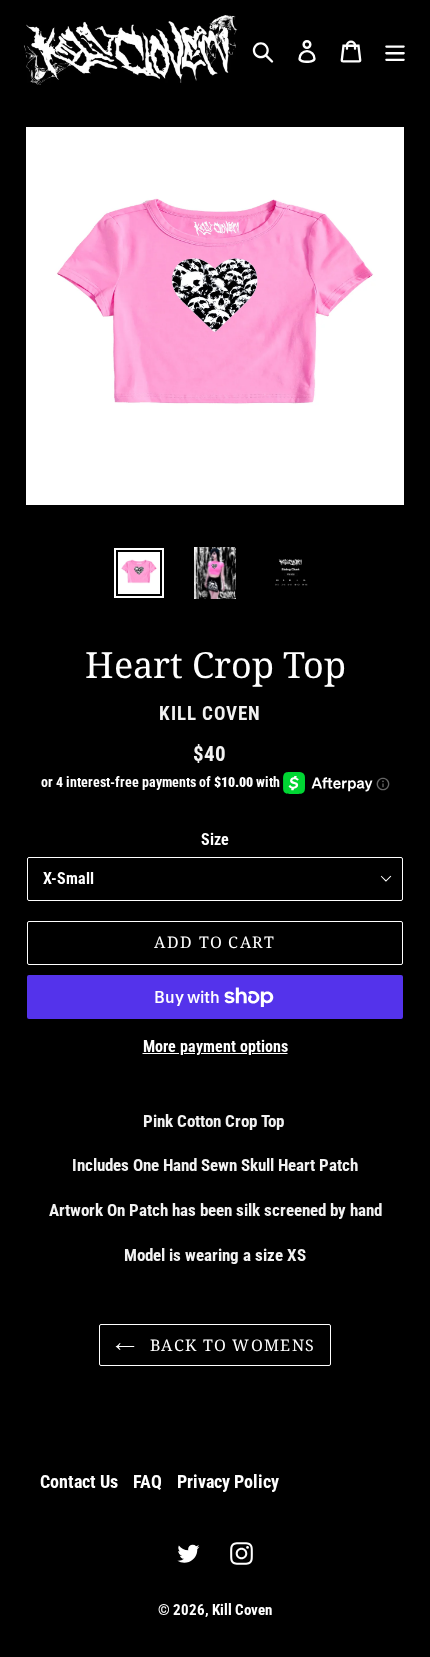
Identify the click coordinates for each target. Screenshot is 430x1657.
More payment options (215, 1046)
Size (215, 839)
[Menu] (395, 49)
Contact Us (79, 1481)
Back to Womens (230, 1345)
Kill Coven (242, 1610)
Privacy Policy (228, 1481)
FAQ (147, 1481)
